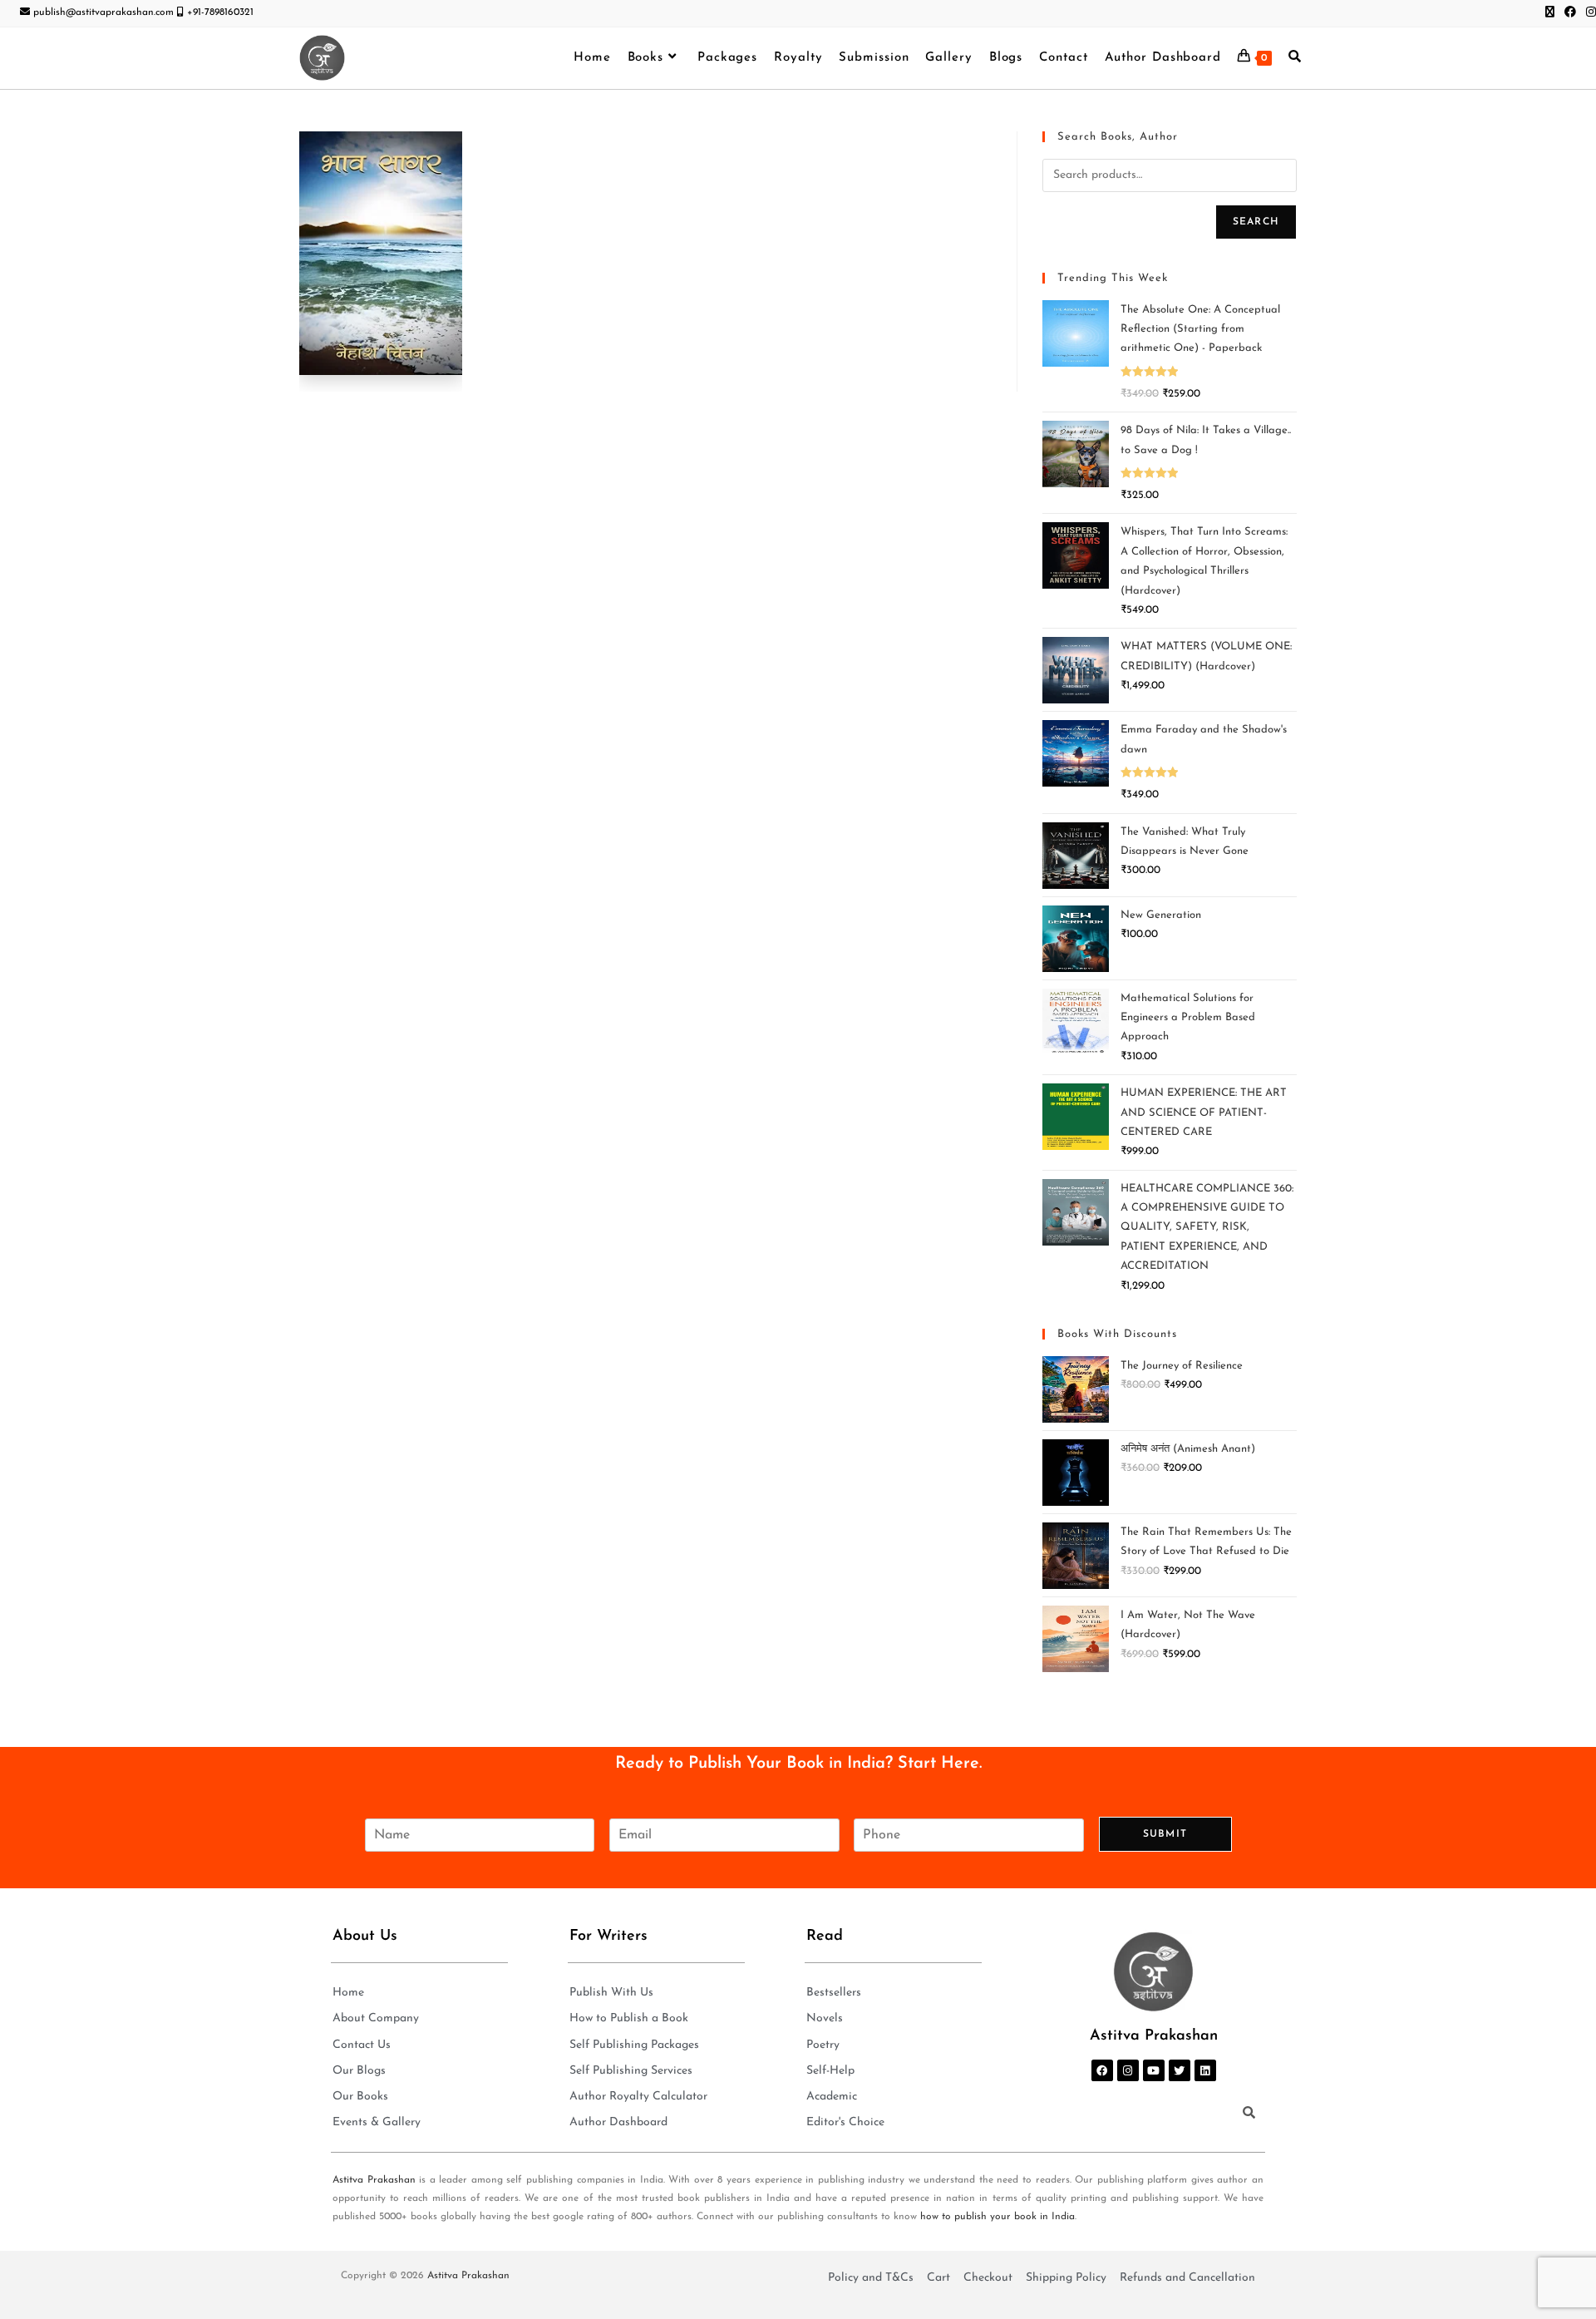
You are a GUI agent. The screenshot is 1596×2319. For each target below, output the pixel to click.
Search (1256, 222)
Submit (1165, 1834)
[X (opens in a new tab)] (1550, 13)
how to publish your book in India (997, 2217)
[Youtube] (1154, 2070)
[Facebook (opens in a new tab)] (1570, 13)
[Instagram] (1128, 2070)
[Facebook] (1102, 2070)
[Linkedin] (1205, 2070)
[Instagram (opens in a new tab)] (1589, 13)
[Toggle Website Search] (1295, 58)
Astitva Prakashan (374, 2180)
